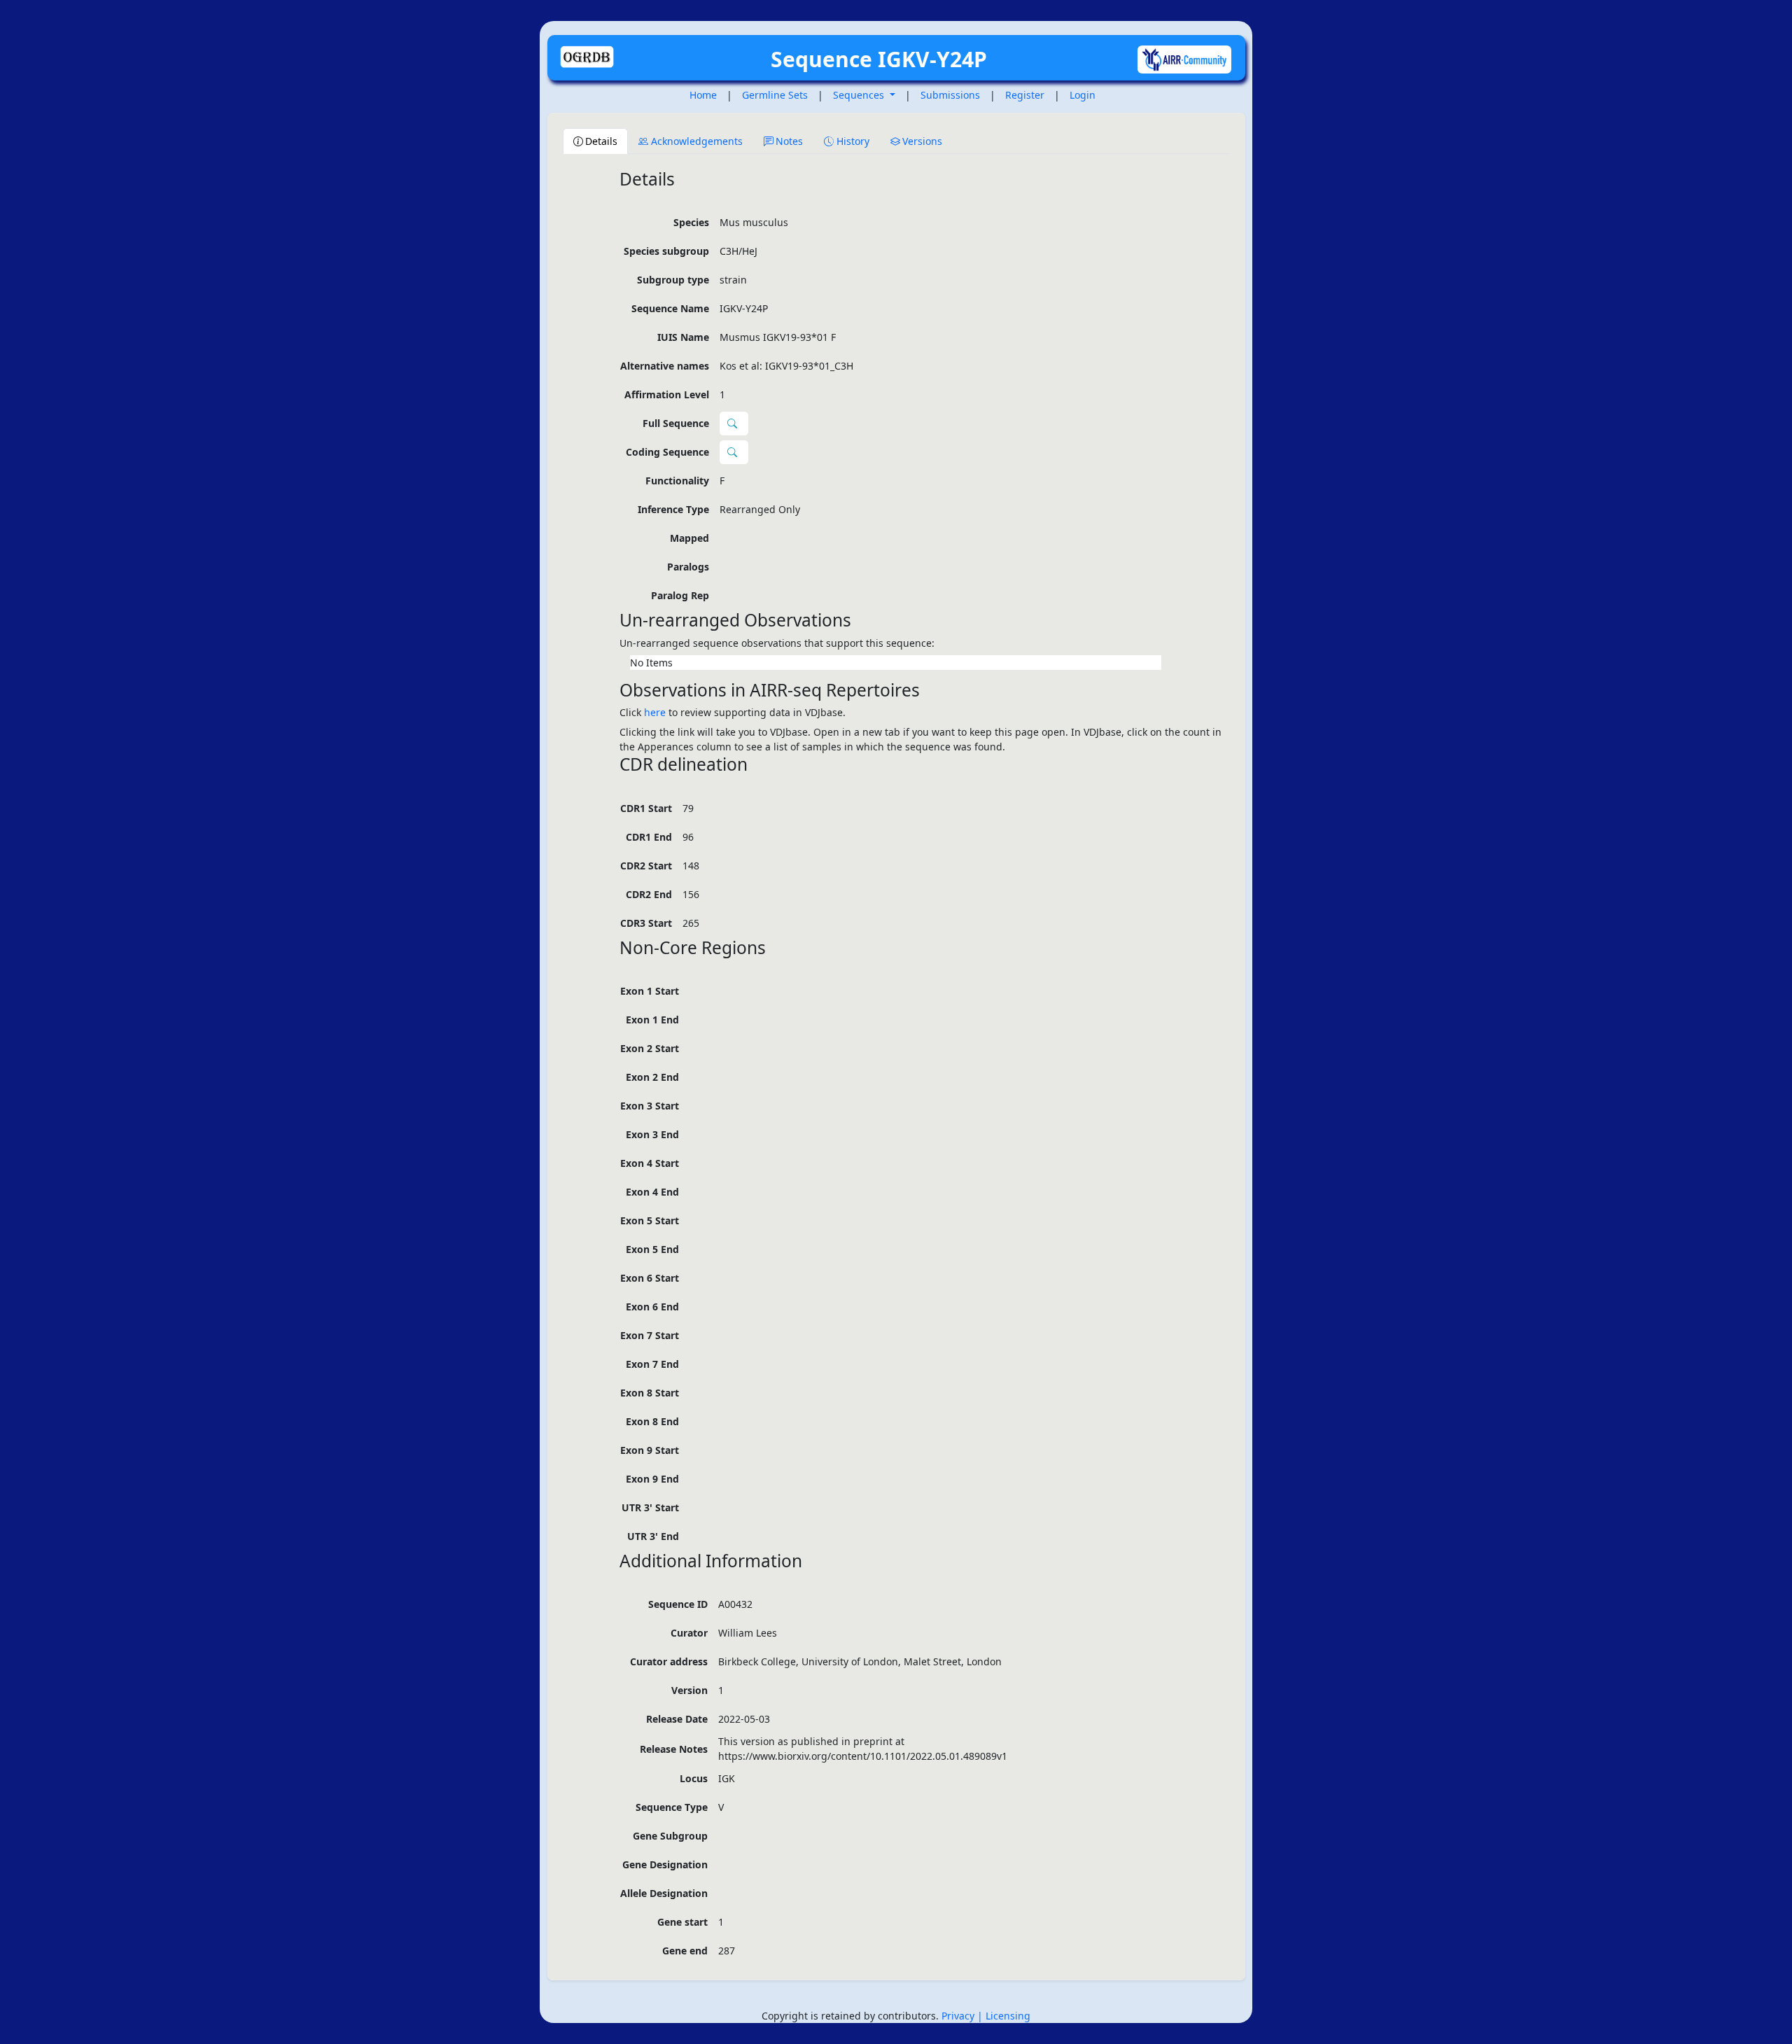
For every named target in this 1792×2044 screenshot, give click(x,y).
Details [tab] (601, 141)
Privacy (959, 2016)
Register (1025, 95)
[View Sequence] (734, 452)
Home (703, 95)
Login (1083, 95)
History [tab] (853, 141)
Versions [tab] (922, 141)
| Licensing (1004, 2016)
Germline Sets (775, 95)
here (655, 712)
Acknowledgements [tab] (697, 141)
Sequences (860, 95)
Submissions (950, 95)
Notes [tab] (789, 141)
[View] (734, 423)
